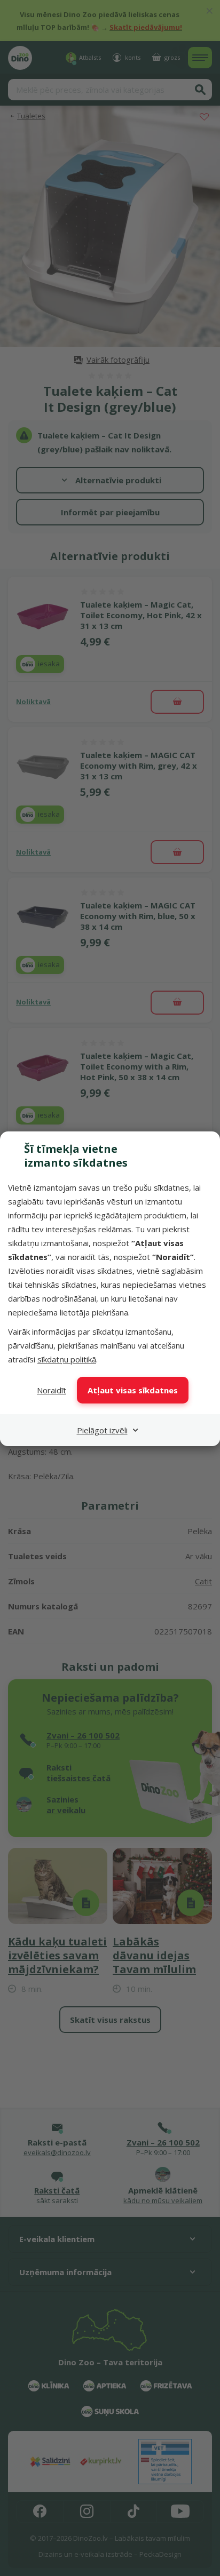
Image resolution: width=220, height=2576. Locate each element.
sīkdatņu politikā (67, 1359)
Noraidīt (52, 1390)
